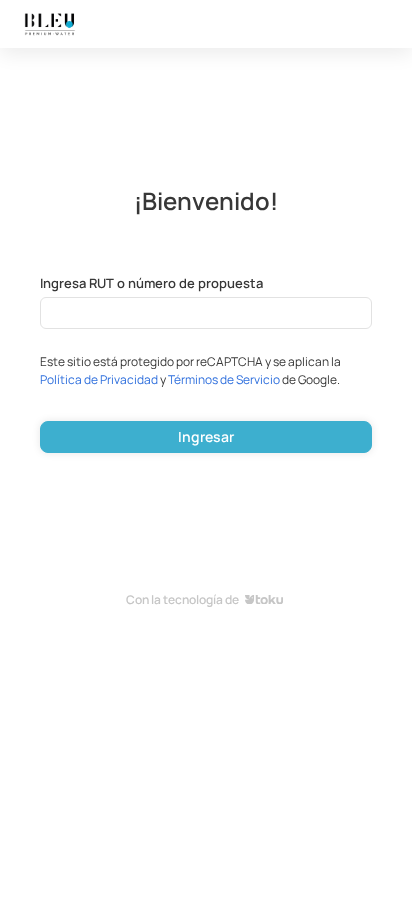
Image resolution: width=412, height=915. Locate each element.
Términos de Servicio (224, 379)
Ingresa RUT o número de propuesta (151, 283)
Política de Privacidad (99, 379)
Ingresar (206, 436)
